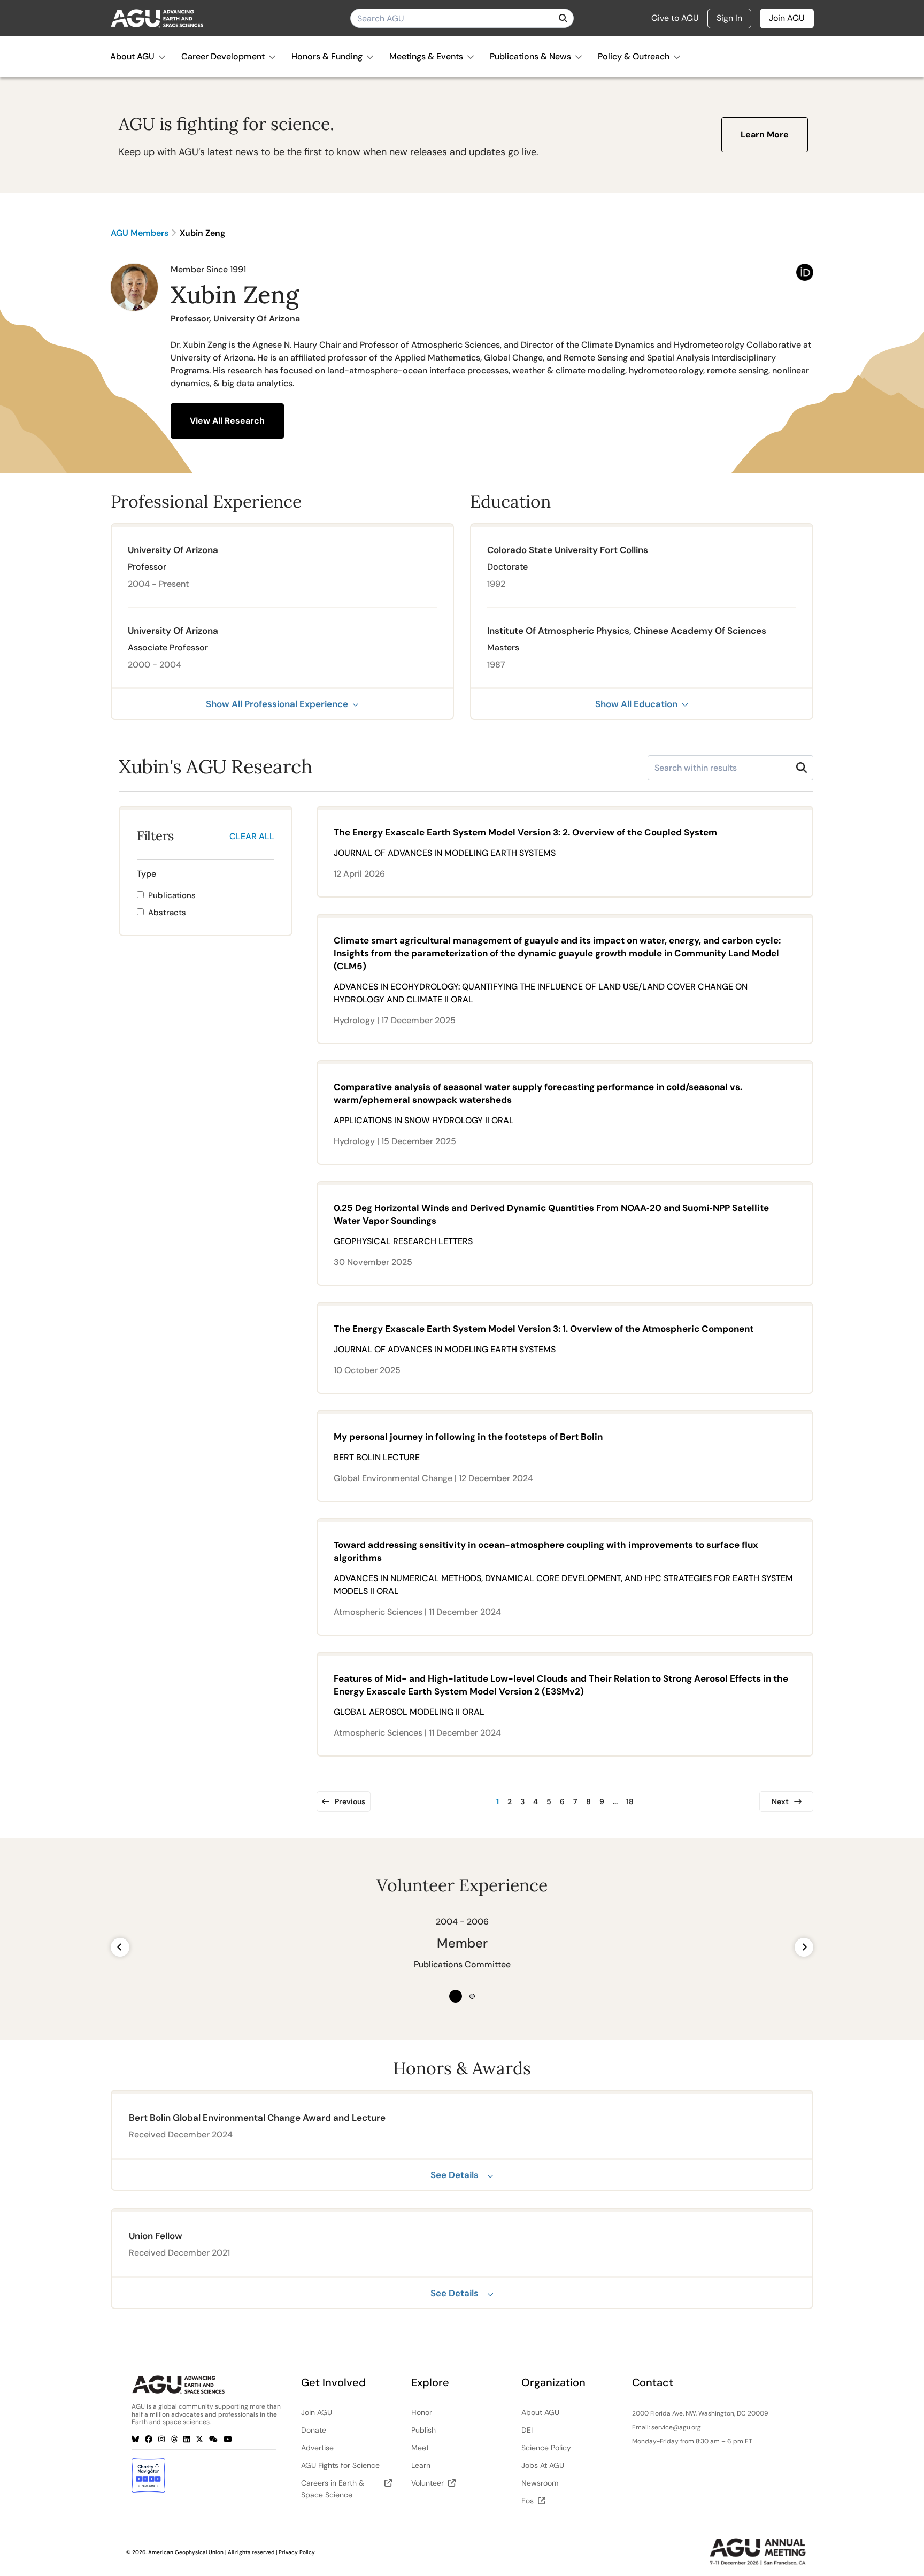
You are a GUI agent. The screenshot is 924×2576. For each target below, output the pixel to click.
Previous (350, 1801)
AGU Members (140, 233)
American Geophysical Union (186, 2552)
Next (780, 1801)
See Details (455, 2175)
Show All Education (636, 704)
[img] (563, 18)
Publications (172, 895)
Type (147, 874)
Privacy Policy (297, 2552)
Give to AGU (675, 18)
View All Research (227, 421)
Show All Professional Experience (277, 704)
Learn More (765, 135)
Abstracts (167, 913)
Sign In (729, 18)
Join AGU (787, 18)
